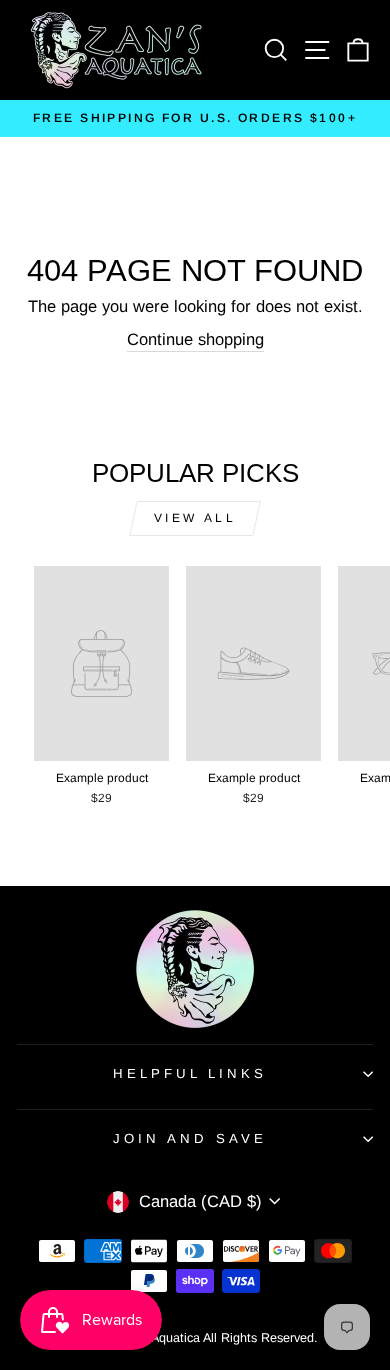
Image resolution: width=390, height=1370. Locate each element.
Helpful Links (190, 1073)
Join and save (190, 1138)
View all (195, 518)
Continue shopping (195, 339)
